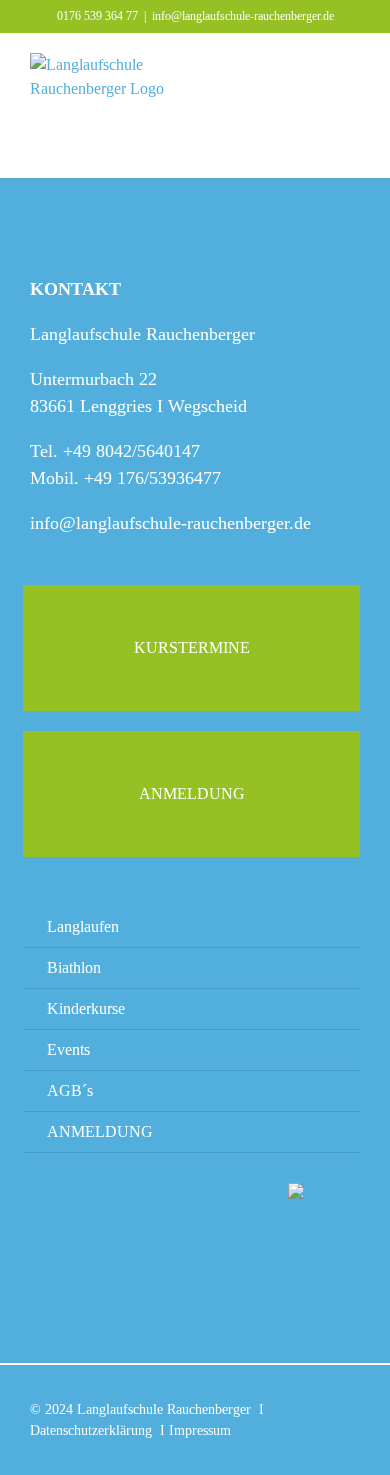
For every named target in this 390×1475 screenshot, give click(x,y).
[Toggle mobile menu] (352, 65)
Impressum (200, 1430)
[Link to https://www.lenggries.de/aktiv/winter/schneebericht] (191, 1223)
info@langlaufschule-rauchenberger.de (243, 16)
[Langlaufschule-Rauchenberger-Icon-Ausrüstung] (308, 1190)
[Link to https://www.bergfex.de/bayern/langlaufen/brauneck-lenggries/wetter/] (75, 1233)
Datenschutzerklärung (91, 1430)
